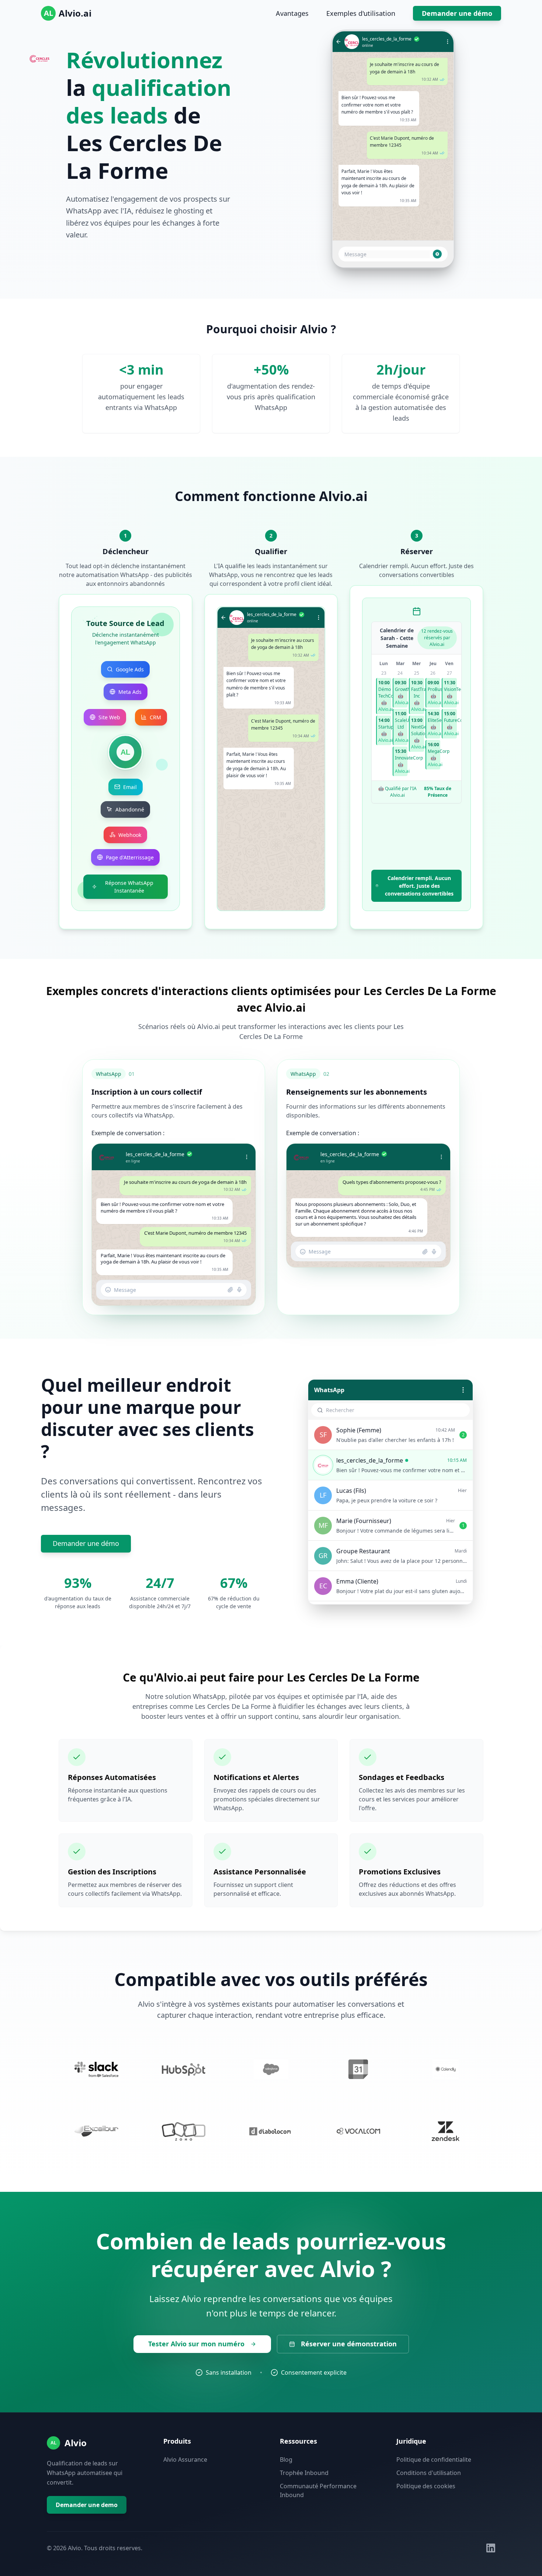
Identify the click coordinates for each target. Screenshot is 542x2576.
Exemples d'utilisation (361, 13)
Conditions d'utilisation (429, 2473)
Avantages (292, 13)
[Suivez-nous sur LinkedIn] (491, 2548)
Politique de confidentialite (434, 2459)
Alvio (76, 2443)
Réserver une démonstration (349, 2344)
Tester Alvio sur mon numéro (196, 2344)
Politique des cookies (426, 2486)
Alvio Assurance (185, 2459)
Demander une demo (87, 2505)
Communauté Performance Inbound (318, 2490)
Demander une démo (457, 13)
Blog (286, 2459)
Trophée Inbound (304, 2473)
